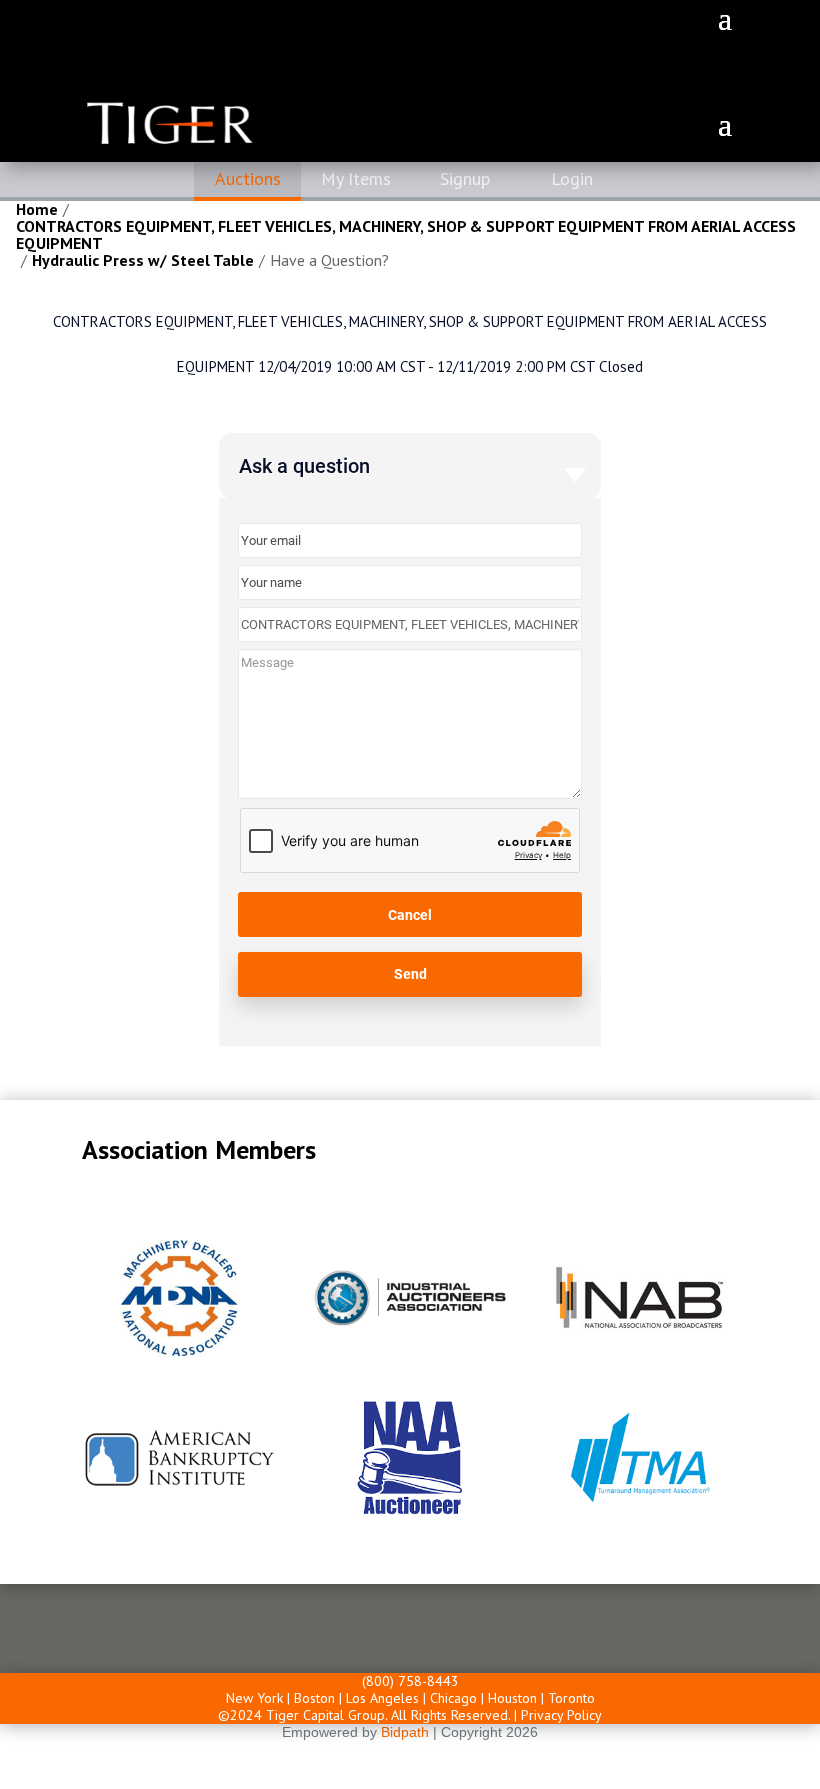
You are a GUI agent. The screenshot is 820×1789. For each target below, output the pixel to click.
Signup (465, 178)
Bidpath (405, 1732)
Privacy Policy (561, 1715)
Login (572, 178)
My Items (356, 178)
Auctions (248, 178)
